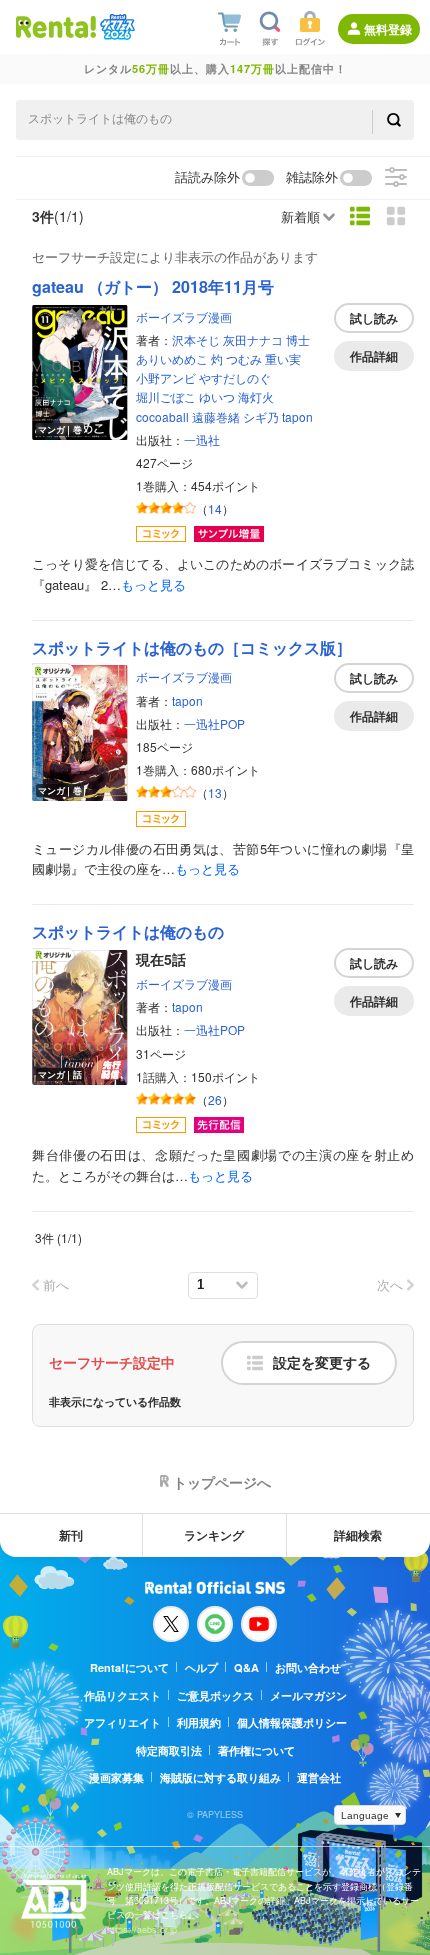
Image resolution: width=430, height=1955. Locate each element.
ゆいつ (217, 396)
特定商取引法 (169, 1750)
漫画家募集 (116, 1777)
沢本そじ (196, 339)
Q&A (246, 1667)
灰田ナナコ (253, 339)
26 (215, 1099)
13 (215, 792)
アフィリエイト (122, 1722)
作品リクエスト (122, 1695)
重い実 (283, 358)
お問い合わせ (308, 1667)
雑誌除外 (312, 177)
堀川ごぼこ (166, 396)
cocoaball (162, 416)
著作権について (256, 1750)
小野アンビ (166, 377)
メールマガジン (308, 1695)
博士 (298, 339)
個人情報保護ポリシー (292, 1722)
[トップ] (56, 26)
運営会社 (319, 1777)
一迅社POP (214, 723)
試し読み (374, 318)
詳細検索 (358, 1535)
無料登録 (388, 29)
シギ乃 (261, 416)
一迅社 (202, 439)
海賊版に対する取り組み (220, 1777)
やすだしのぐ (235, 377)
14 (215, 508)
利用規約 (199, 1722)
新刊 (71, 1535)
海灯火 (256, 396)
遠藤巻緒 (216, 416)
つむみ (244, 358)
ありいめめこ (172, 358)
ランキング (214, 1535)
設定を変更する (322, 1363)
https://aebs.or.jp (142, 1929)
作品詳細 (374, 356)
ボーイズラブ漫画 (184, 316)
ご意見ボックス (215, 1695)
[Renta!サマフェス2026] (115, 27)
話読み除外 (207, 177)
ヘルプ (201, 1667)
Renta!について (129, 1667)
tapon (297, 416)
